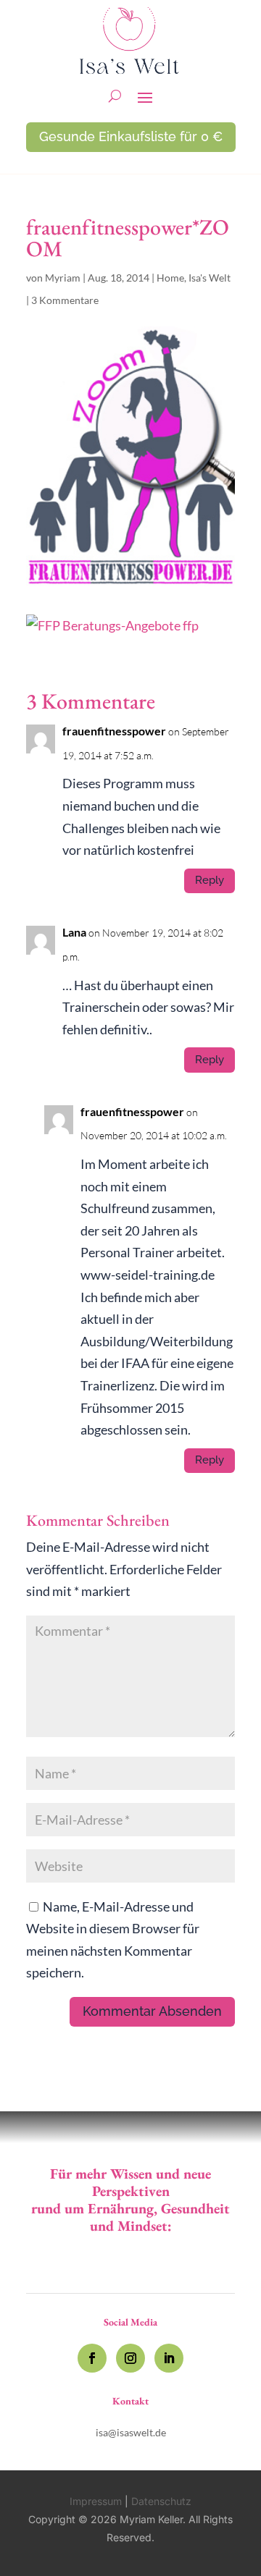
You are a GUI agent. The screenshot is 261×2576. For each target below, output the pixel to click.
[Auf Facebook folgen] (92, 2358)
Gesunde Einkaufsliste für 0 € (131, 136)
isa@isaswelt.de (131, 2432)
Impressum (96, 2501)
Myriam (63, 278)
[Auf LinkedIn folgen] (169, 2358)
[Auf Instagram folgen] (130, 2358)
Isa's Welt (210, 278)
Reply (210, 880)
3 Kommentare (65, 300)
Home (170, 278)
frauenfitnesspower (114, 731)
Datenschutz (161, 2501)
